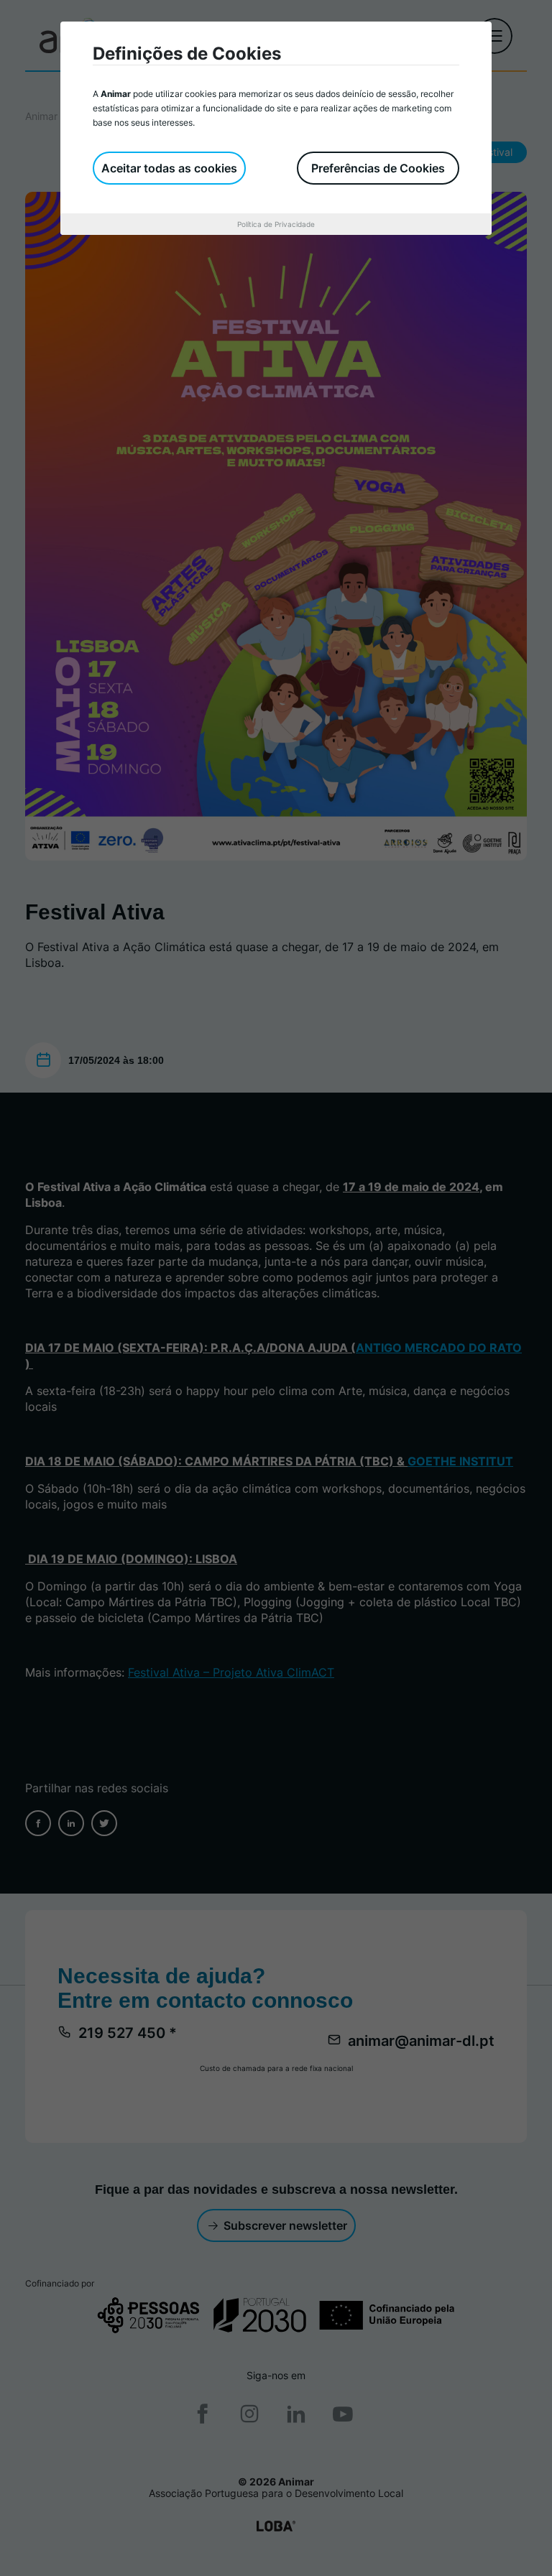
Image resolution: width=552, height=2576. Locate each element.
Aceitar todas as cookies (169, 168)
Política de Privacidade (276, 224)
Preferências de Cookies (378, 168)
